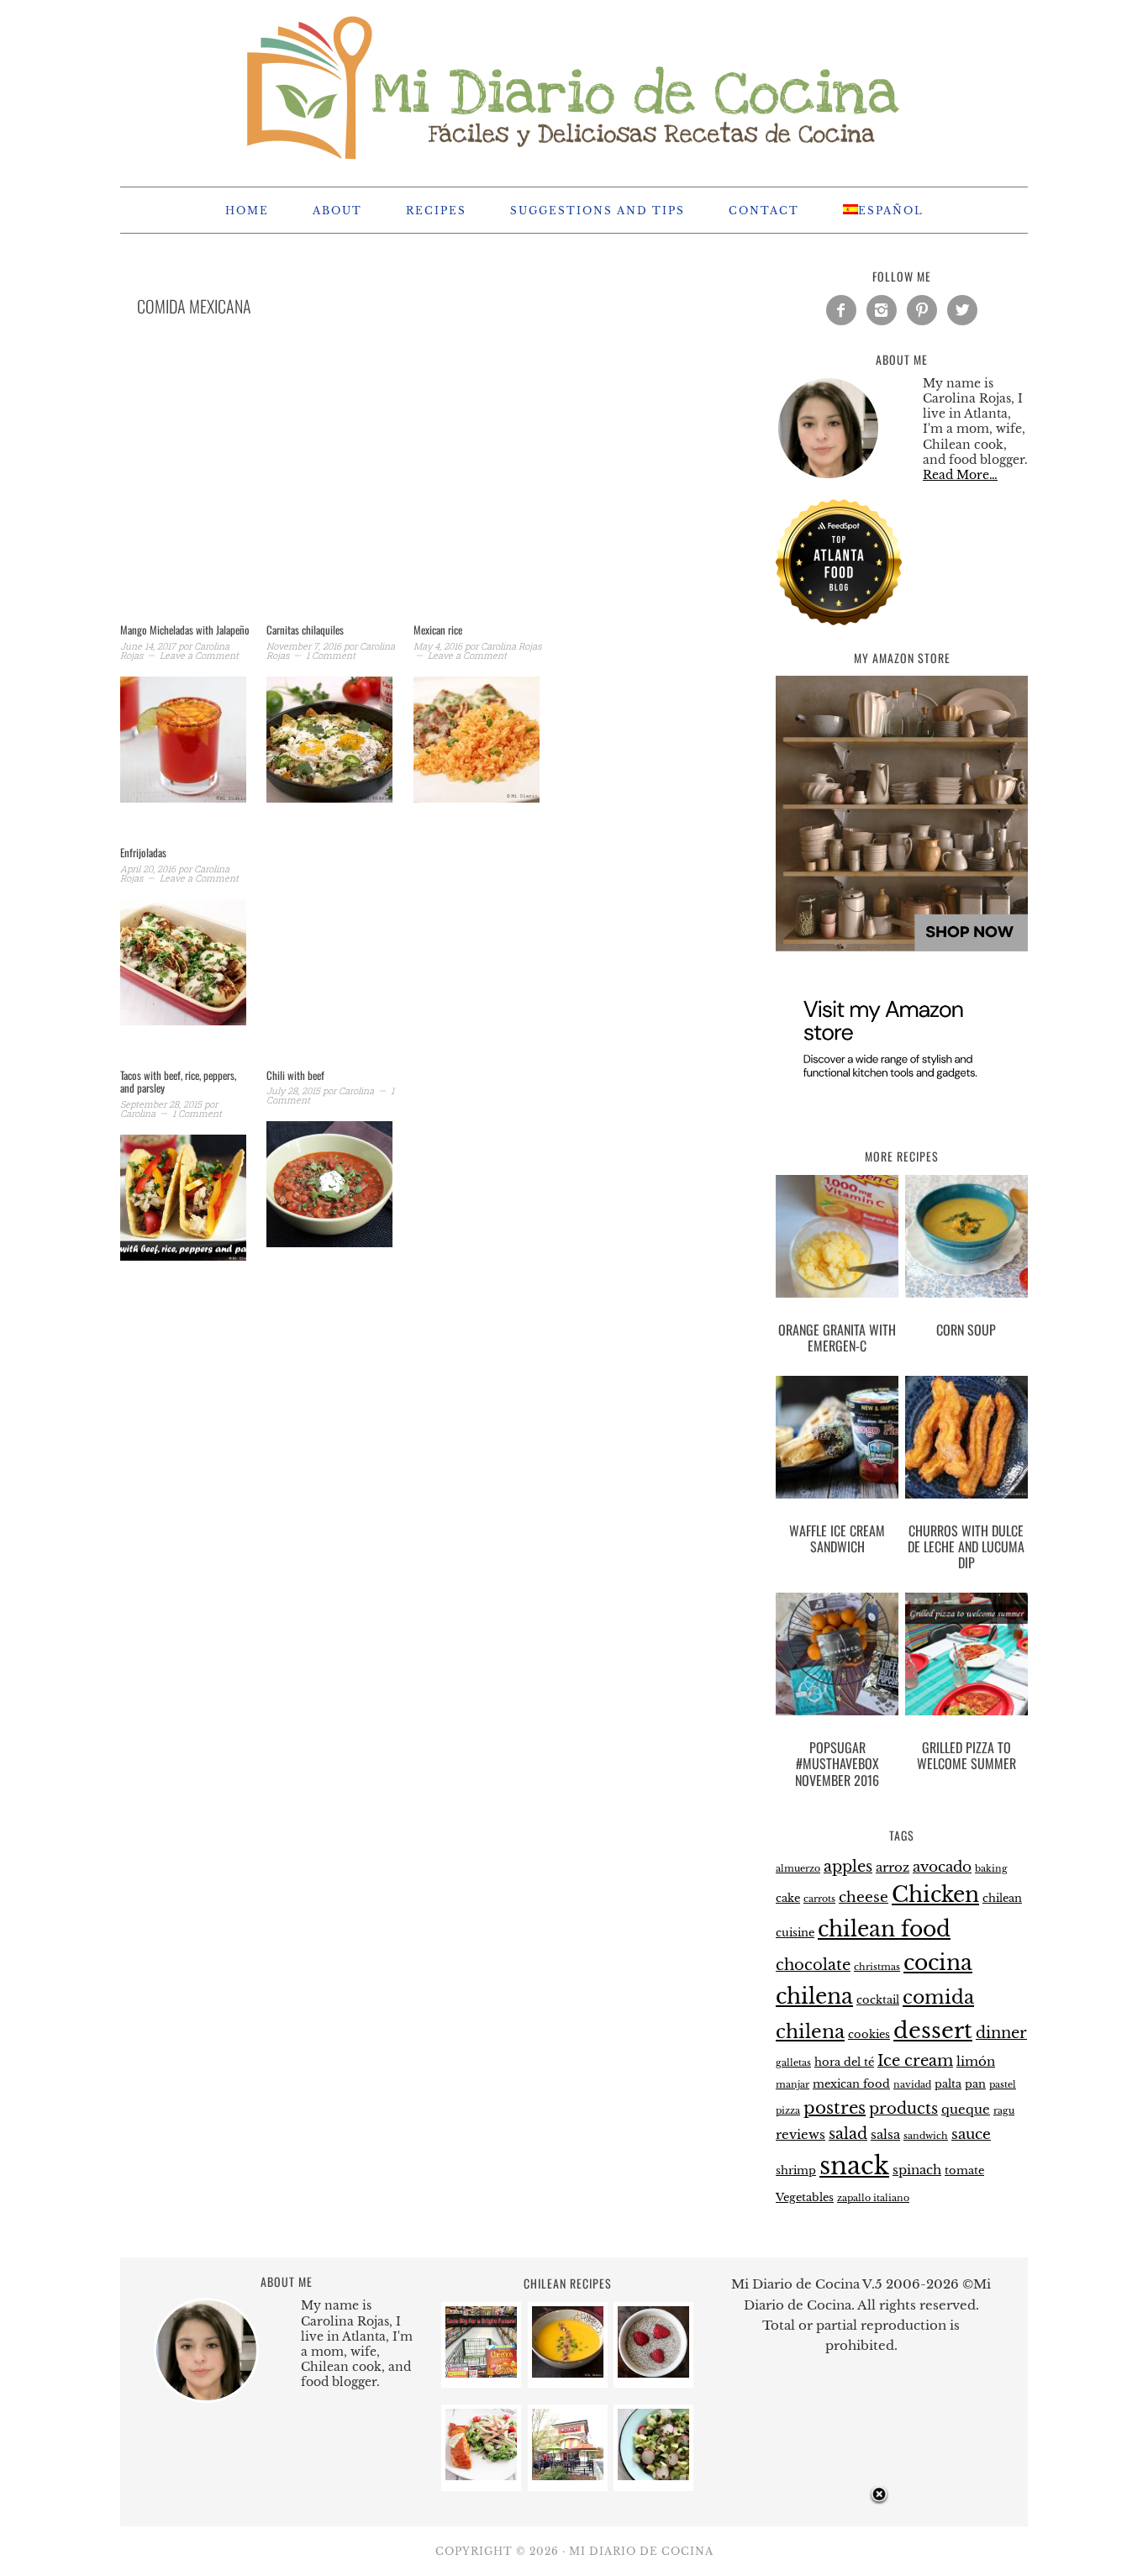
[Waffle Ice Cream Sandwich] (837, 1441)
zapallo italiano (873, 2198)
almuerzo (798, 1869)
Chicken (935, 1895)
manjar (793, 2085)
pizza (788, 2111)
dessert (933, 2031)
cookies (869, 2034)
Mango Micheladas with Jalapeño (185, 630)
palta (948, 2084)
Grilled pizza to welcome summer (966, 1755)
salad (848, 2133)
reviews (800, 2134)
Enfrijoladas (143, 852)
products (903, 2108)
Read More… (960, 475)
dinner (1001, 2033)
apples (848, 1866)
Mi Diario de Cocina (574, 86)
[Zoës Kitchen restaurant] (568, 2476)
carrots (819, 1899)
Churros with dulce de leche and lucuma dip (966, 1546)
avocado (942, 1867)
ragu (1004, 2111)
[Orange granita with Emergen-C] (837, 1240)
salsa (885, 2134)
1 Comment (331, 655)
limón (976, 2061)
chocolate (813, 1965)
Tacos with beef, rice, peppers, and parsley (178, 1082)
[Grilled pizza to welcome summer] (966, 1657)
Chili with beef (295, 1075)
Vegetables (805, 2197)
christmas (877, 1967)
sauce (971, 2134)
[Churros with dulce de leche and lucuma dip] (966, 1441)
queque (966, 2109)
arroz (893, 1867)
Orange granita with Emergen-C (837, 1338)
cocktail (878, 2000)
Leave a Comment (199, 655)
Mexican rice (438, 630)
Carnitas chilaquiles (305, 630)
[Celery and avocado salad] (653, 2476)
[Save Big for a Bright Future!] (481, 2373)
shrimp (796, 2170)
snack (854, 2166)
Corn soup (966, 1330)
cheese (864, 1897)
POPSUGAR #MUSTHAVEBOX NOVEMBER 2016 (837, 1763)
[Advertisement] (406, 491)
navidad (912, 2085)
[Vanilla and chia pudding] (653, 2373)
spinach (917, 2170)
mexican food (851, 2084)
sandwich (926, 2136)
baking (991, 1869)
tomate (964, 2170)
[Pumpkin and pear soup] (568, 2373)
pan (975, 2084)
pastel (1003, 2085)
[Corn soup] (966, 1240)
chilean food (884, 1929)
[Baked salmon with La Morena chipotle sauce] (481, 2476)
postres (835, 2108)
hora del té (844, 2062)
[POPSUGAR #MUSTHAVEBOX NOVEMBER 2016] (837, 1657)
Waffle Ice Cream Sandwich (837, 1538)
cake (788, 1898)
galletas (793, 2063)
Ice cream (915, 2060)
